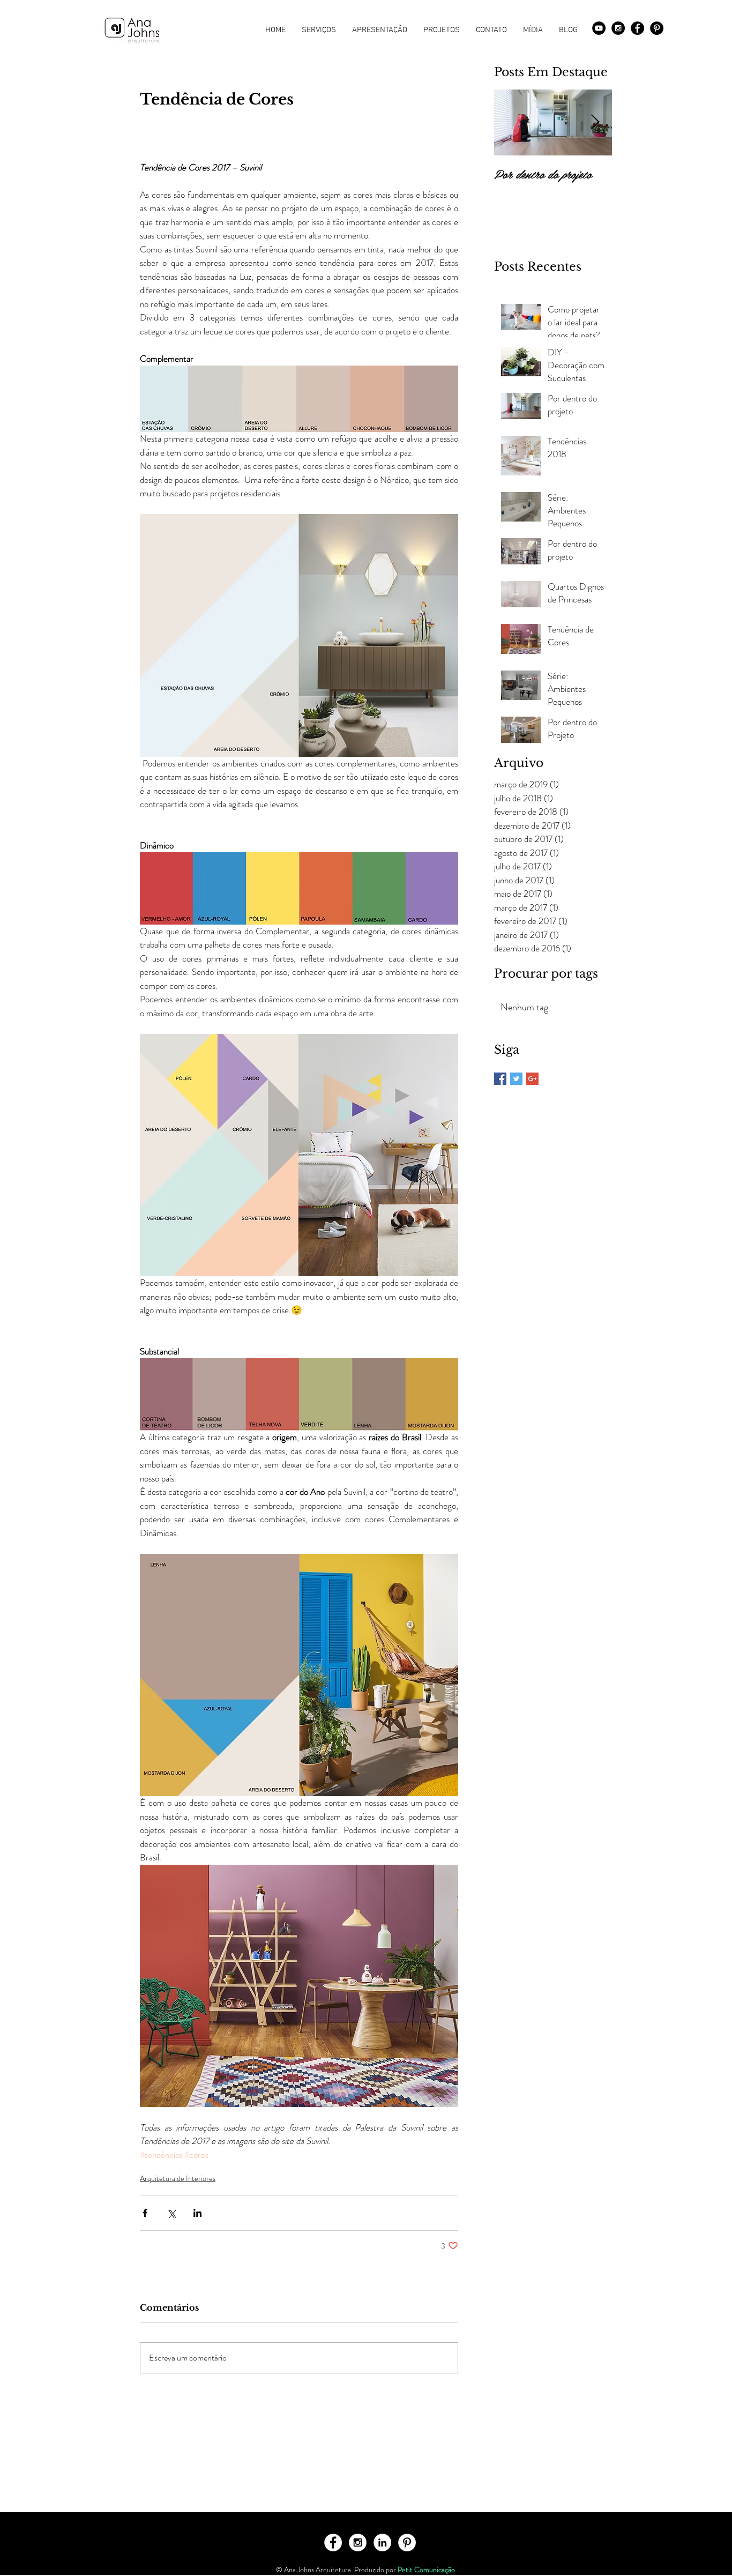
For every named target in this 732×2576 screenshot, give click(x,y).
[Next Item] (595, 122)
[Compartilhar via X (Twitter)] (171, 2213)
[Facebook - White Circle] (333, 2543)
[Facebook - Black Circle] (637, 28)
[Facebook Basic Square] (500, 1079)
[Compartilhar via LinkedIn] (197, 2213)
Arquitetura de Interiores (178, 2178)
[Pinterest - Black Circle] (657, 28)
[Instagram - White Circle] (358, 2543)
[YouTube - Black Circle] (599, 28)
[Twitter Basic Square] (516, 1079)
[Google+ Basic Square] (532, 1079)
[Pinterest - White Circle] (407, 2543)
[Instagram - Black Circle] (618, 28)
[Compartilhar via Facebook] (145, 2213)
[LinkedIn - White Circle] (382, 2543)
